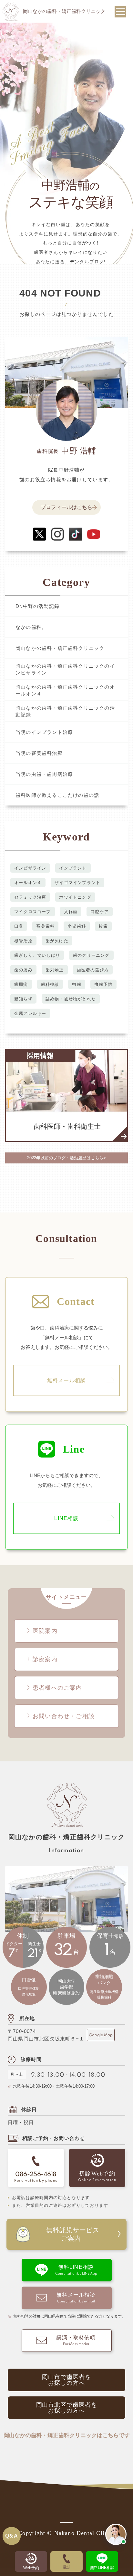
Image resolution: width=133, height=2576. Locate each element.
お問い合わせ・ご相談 (64, 1716)
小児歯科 (77, 926)
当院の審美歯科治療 (39, 753)
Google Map (101, 2035)
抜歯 (103, 926)
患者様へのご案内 (57, 1688)
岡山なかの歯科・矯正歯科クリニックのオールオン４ (65, 690)
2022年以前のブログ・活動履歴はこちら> (66, 1158)
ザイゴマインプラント (77, 882)
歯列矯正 (55, 970)
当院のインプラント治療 (44, 732)
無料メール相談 (66, 1380)
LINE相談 (66, 1518)
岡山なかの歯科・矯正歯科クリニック (60, 648)
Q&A (12, 2536)
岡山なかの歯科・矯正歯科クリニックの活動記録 (65, 711)
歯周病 (21, 984)
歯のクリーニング (91, 955)
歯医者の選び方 (93, 970)
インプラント (73, 868)
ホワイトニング (75, 897)
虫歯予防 (103, 984)
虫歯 (77, 984)
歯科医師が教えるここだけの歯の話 (57, 795)
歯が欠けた (57, 940)
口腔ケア (100, 911)
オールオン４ (28, 882)
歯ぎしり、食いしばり (37, 955)
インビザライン (30, 868)
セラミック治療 (30, 897)
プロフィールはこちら (66, 507)
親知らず (23, 999)
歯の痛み (23, 970)
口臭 (19, 926)
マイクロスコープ (33, 911)
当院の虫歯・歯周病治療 (44, 774)
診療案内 (45, 1659)
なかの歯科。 (31, 627)
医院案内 (45, 1631)
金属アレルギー (30, 1013)
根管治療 (23, 940)
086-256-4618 (36, 2175)
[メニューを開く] (120, 12)
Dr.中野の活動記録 (37, 606)
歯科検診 (50, 984)
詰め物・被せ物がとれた (71, 999)
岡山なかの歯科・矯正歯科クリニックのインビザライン (65, 669)
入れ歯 (71, 911)
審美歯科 (45, 926)
